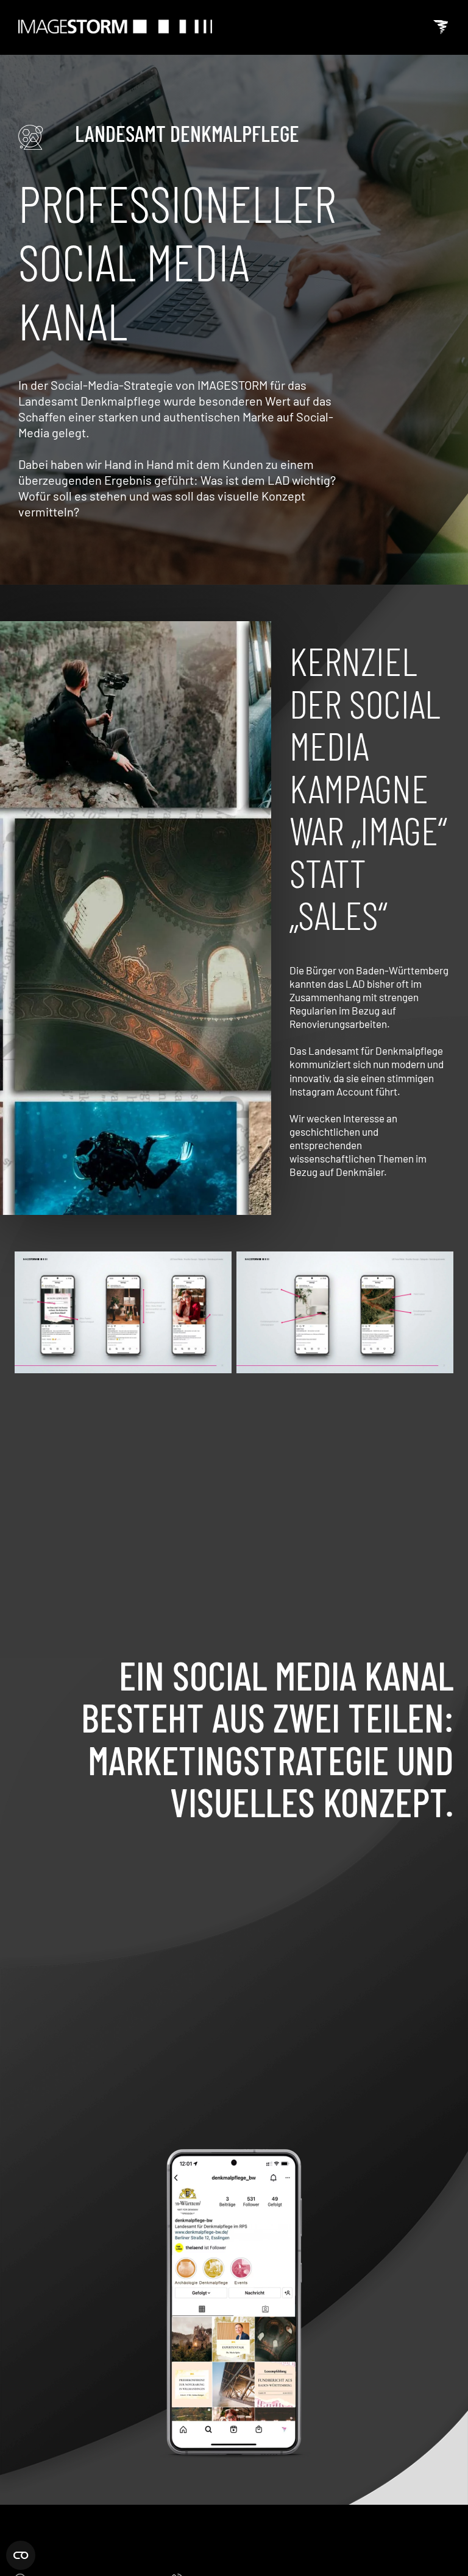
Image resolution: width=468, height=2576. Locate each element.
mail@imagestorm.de (406, 2560)
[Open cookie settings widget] (21, 2553)
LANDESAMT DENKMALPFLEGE (187, 133)
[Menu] (441, 27)
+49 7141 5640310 (227, 2560)
